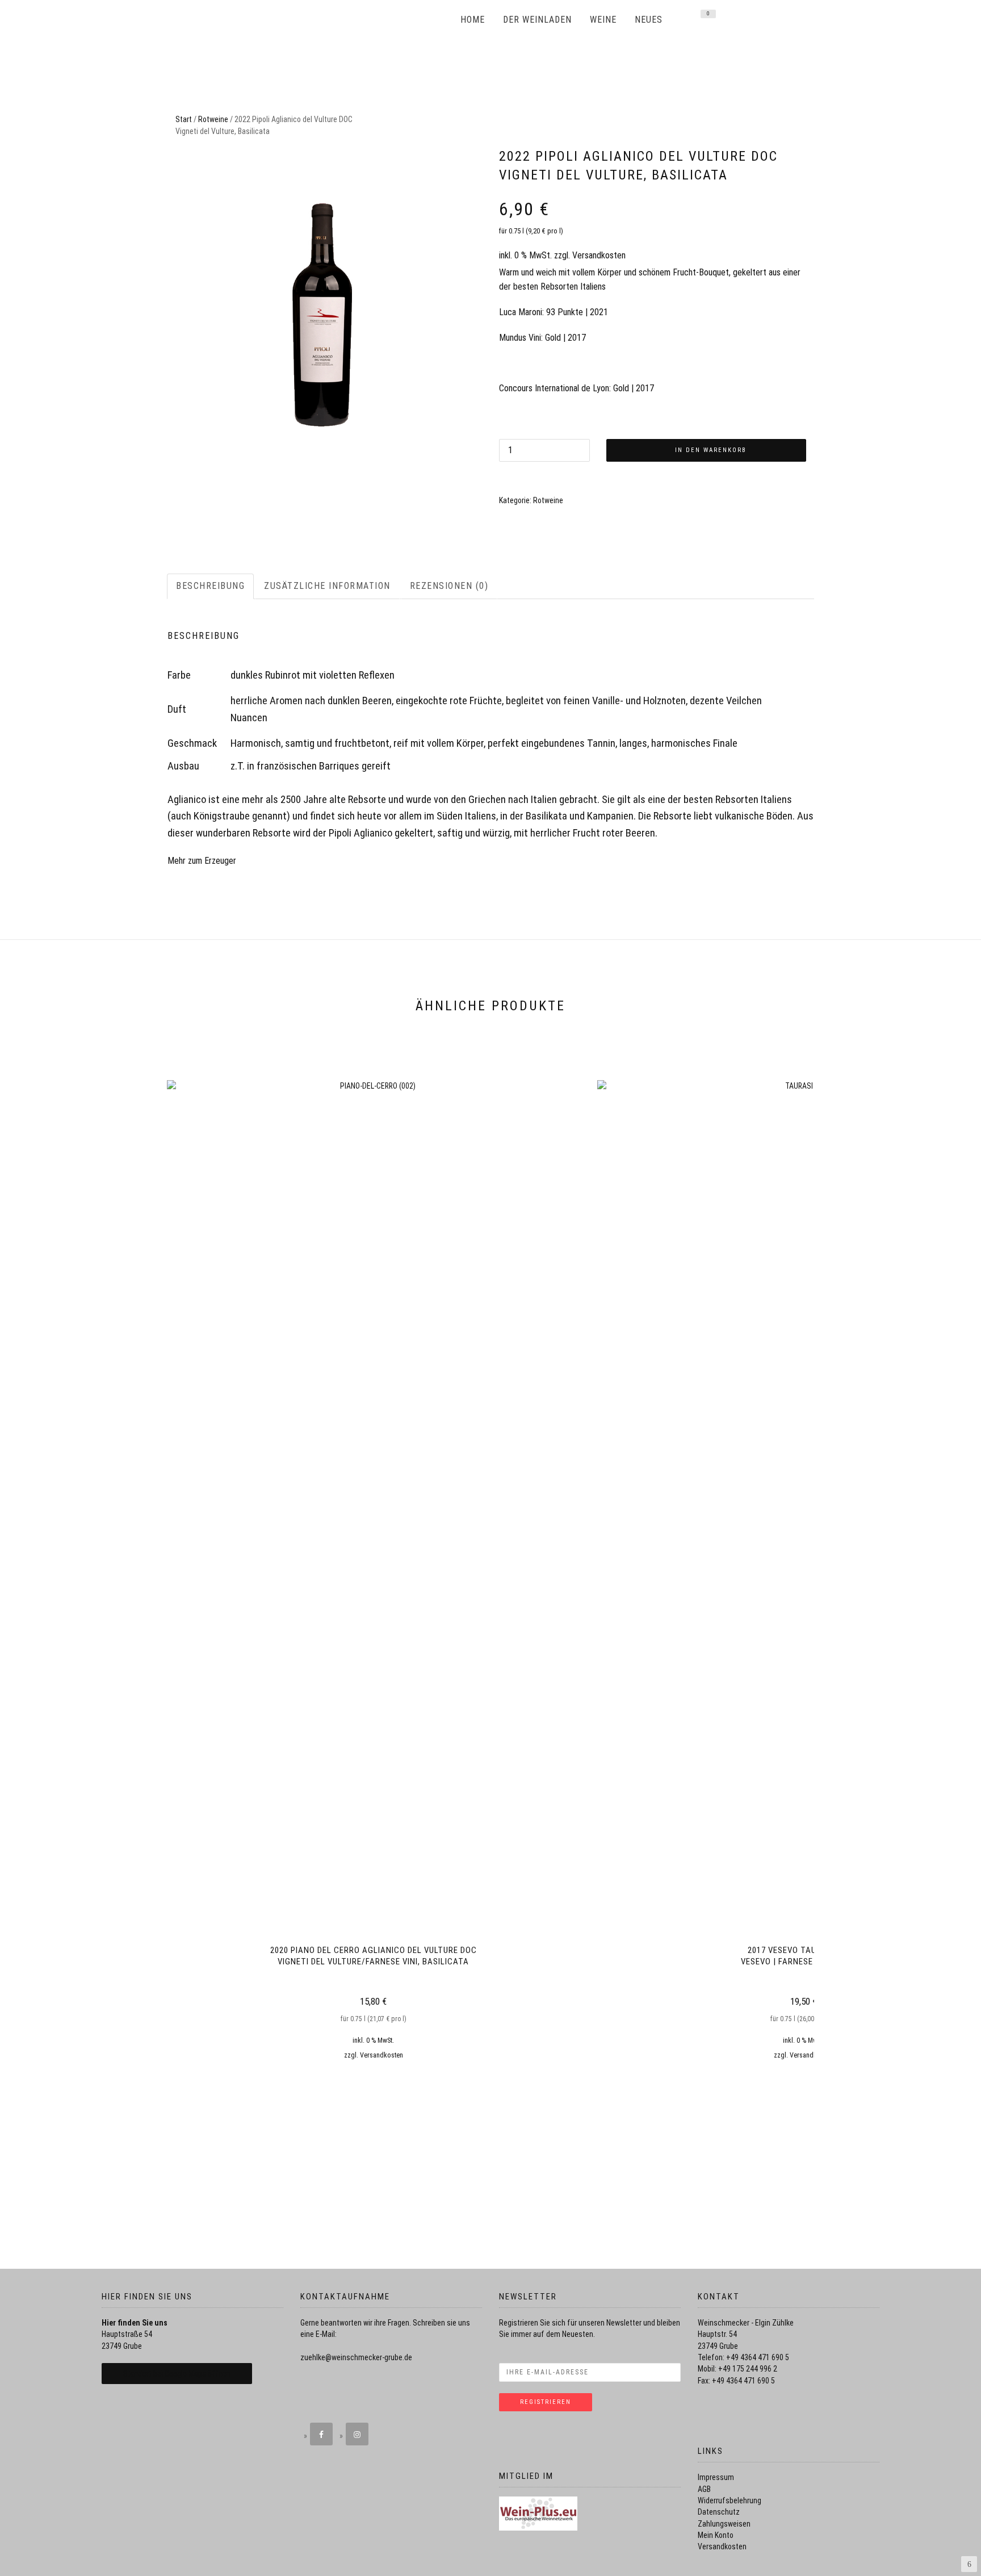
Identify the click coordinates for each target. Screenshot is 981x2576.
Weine (603, 20)
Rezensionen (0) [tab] (449, 586)
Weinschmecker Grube (363, 20)
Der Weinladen (537, 20)
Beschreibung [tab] (210, 586)
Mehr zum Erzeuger (202, 861)
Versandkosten (599, 255)
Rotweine (213, 119)
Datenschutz (719, 2512)
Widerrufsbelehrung (730, 2500)
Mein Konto (716, 2535)
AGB (704, 2489)
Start (184, 119)
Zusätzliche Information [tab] (327, 586)
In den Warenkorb (711, 450)
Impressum (716, 2477)
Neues (649, 20)
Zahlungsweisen (724, 2524)
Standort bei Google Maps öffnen (177, 2374)
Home (473, 20)
